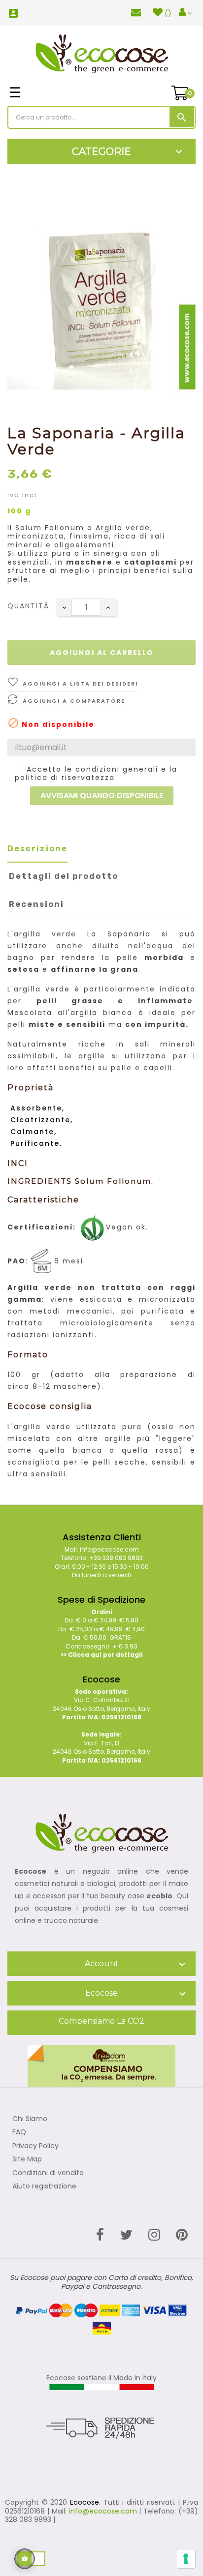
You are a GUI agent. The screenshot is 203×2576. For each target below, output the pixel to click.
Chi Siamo (30, 2119)
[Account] (186, 13)
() (168, 13)
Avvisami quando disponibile (102, 795)
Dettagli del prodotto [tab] (64, 876)
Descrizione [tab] (37, 849)
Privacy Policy (35, 2146)
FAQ (19, 2132)
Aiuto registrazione (44, 2187)
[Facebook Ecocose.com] (100, 2235)
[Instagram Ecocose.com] (154, 2235)
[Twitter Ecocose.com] (126, 2235)
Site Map (27, 2159)
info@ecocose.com (103, 2511)
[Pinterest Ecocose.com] (182, 2235)
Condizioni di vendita (48, 2173)
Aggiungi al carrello (102, 653)
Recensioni (36, 904)
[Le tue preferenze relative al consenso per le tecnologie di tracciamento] (186, 2559)
